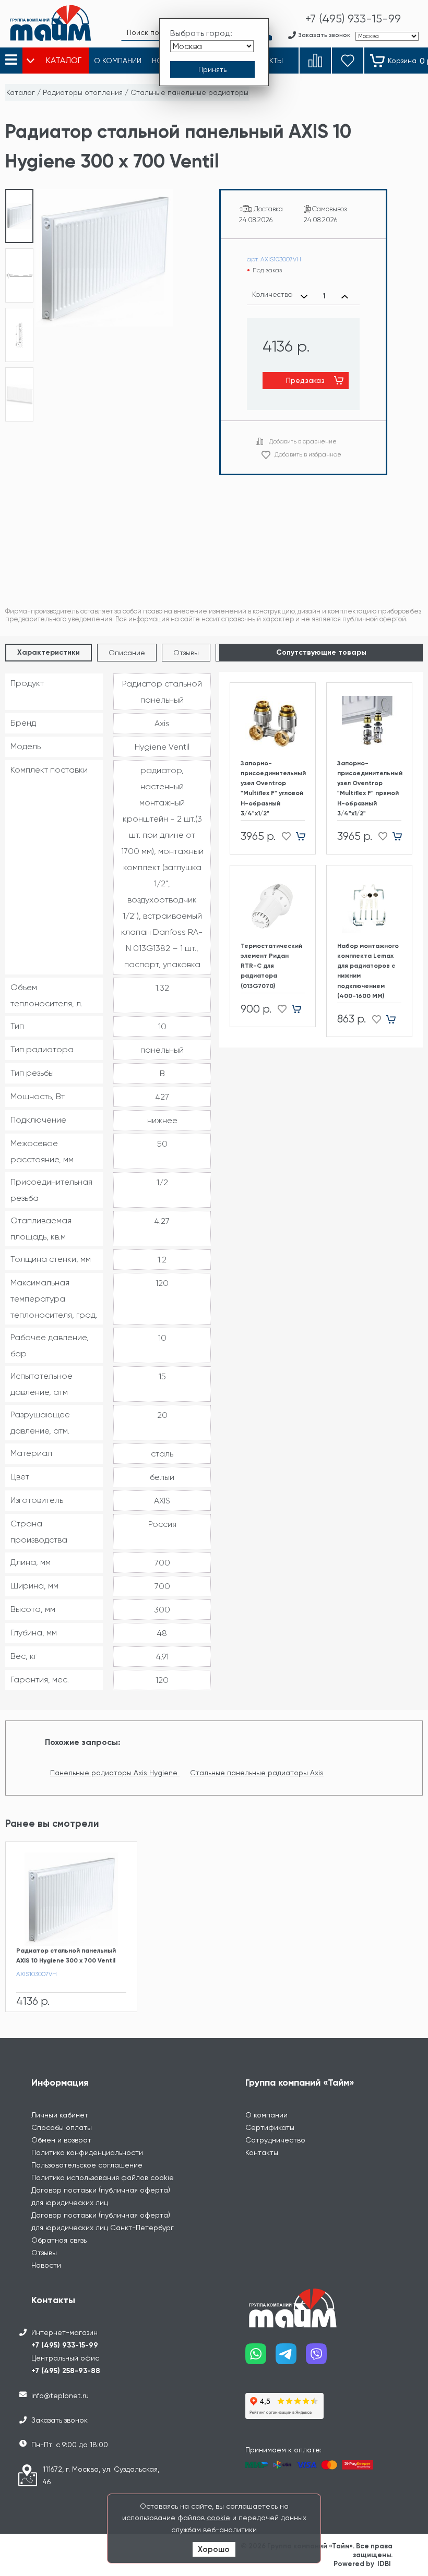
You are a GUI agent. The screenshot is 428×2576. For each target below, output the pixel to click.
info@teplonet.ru (60, 2396)
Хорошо (214, 2549)
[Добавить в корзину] (305, 836)
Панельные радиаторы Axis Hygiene (115, 1773)
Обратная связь (59, 2240)
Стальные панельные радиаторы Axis (257, 1773)
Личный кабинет (60, 2115)
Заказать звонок (60, 2420)
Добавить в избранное (308, 454)
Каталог (21, 92)
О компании (266, 2115)
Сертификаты (270, 2127)
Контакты (262, 2152)
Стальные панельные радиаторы (189, 92)
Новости (46, 2265)
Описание (127, 653)
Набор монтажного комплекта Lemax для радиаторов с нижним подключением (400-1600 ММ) (368, 971)
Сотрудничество (275, 2140)
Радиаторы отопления (83, 92)
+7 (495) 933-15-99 (65, 2345)
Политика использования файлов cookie (103, 2177)
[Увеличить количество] (345, 296)
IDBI (384, 2564)
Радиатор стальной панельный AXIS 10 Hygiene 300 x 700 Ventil (66, 1955)
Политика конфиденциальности (87, 2152)
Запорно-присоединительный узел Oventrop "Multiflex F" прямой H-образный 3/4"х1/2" (369, 788)
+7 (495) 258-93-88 (66, 2371)
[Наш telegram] (291, 2358)
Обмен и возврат (61, 2140)
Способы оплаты (62, 2127)
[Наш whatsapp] (260, 2358)
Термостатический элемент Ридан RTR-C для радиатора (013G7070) (271, 966)
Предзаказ (305, 380)
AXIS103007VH (37, 1974)
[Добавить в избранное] (283, 836)
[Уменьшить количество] (304, 296)
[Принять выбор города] (212, 69)
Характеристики (49, 652)
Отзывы (186, 653)
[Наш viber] (321, 2358)
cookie (218, 2518)
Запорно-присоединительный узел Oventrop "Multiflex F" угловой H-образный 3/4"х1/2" (273, 788)
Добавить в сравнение (303, 441)
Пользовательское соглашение (87, 2165)
